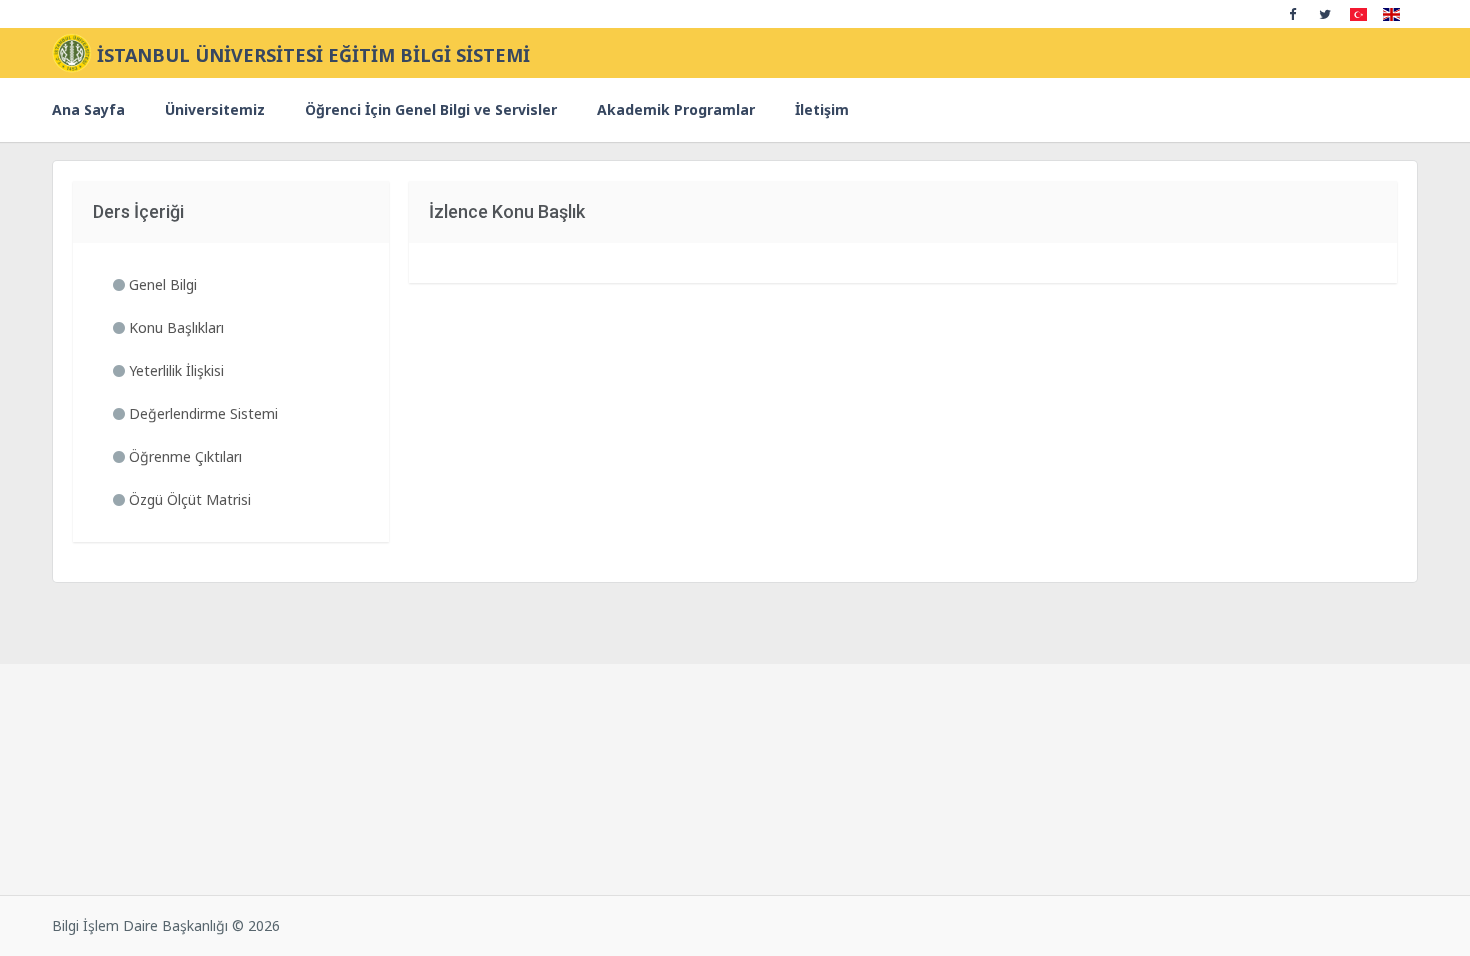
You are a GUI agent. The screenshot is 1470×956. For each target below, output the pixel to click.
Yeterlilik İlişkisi (174, 370)
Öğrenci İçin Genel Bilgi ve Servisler (431, 109)
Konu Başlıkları (174, 327)
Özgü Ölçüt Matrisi (188, 499)
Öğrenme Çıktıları (183, 456)
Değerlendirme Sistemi (201, 413)
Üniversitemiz (215, 109)
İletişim (822, 109)
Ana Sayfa (88, 109)
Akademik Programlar (676, 109)
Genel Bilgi (161, 284)
